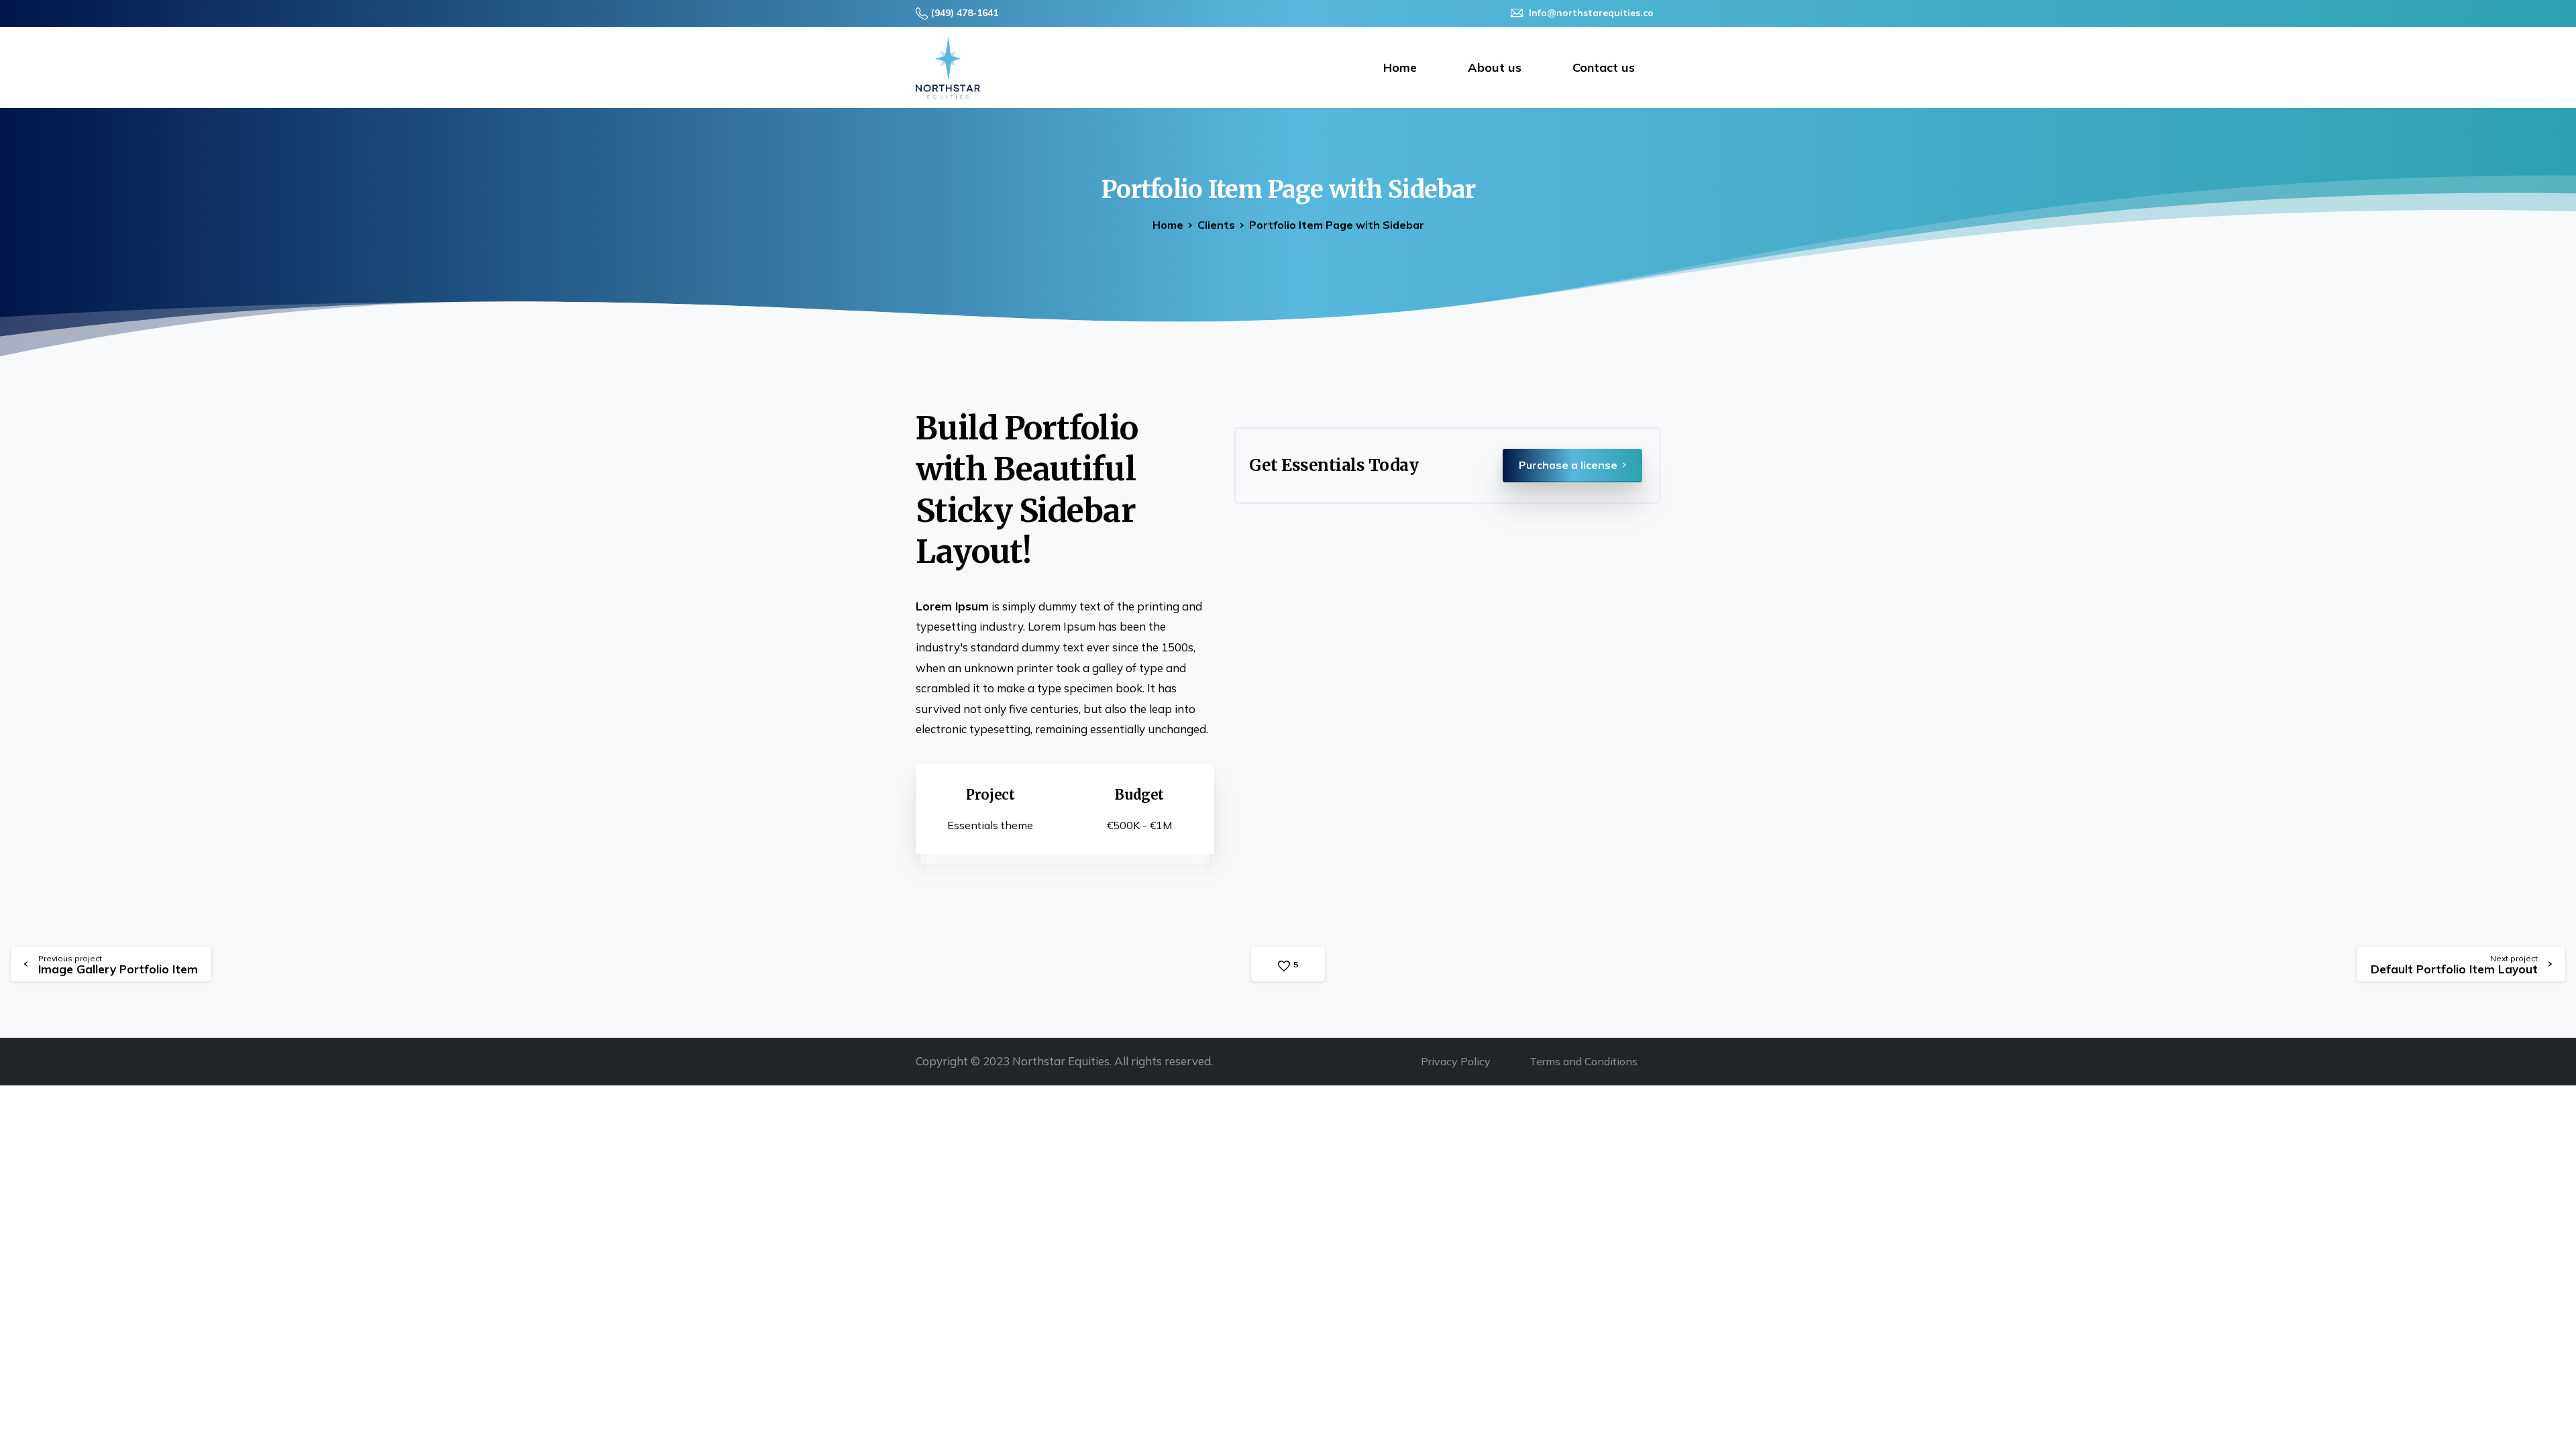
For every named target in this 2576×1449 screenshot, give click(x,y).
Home (1168, 225)
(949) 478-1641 (965, 13)
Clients (1216, 225)
